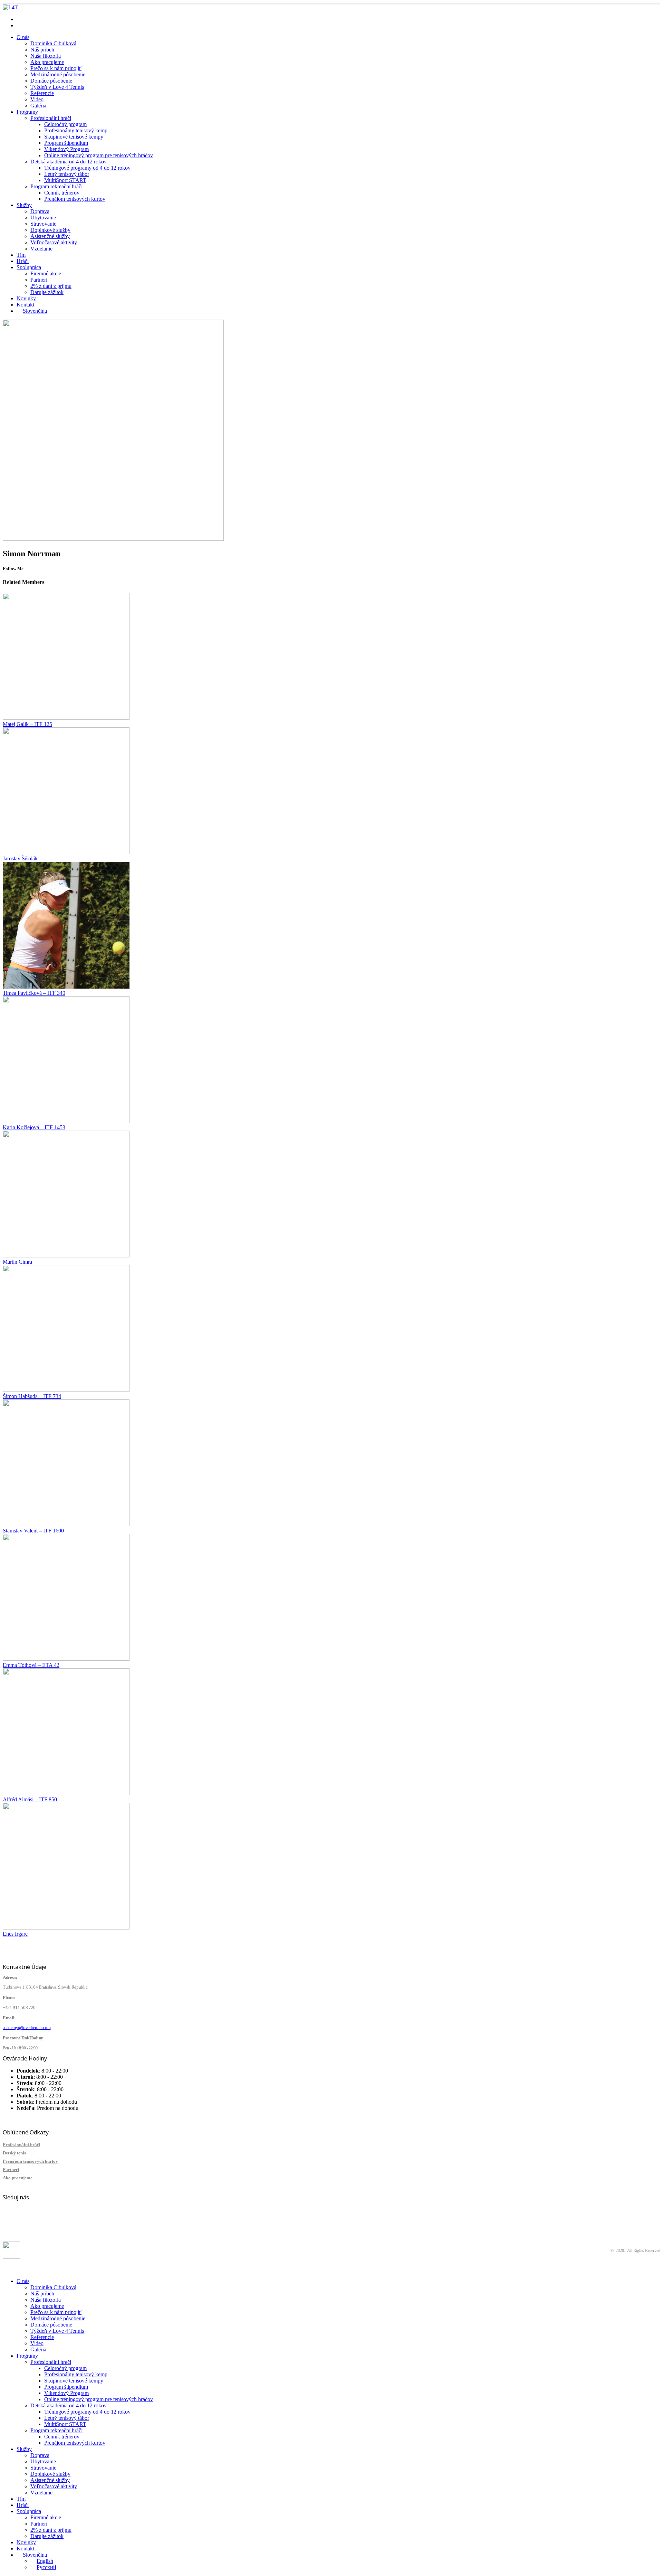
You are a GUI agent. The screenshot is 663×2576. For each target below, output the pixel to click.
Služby (24, 205)
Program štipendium (66, 143)
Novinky (26, 298)
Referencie (42, 93)
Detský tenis (14, 2153)
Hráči (23, 261)
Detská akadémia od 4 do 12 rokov (69, 162)
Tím (21, 255)
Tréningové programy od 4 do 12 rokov (87, 168)
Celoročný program (65, 124)
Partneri (39, 280)
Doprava (40, 211)
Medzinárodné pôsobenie (58, 74)
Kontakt (25, 305)
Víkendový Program (66, 149)
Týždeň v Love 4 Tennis (57, 87)
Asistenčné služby (50, 236)
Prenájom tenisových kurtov (75, 199)
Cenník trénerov (62, 193)
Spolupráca (29, 267)
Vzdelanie (41, 249)
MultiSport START (65, 180)
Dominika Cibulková (53, 43)
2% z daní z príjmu (51, 286)
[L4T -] (10, 7)
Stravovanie (43, 224)
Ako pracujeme (47, 62)
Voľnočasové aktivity (54, 242)
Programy (27, 112)
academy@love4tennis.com (47, 19)
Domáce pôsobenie (51, 81)
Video (37, 99)
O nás (23, 37)
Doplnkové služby (50, 230)
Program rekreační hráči (56, 186)
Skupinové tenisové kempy (74, 137)
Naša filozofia (46, 56)
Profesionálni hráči (51, 118)
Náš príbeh (42, 50)
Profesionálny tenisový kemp (76, 130)
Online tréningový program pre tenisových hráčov (99, 155)
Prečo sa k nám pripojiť (56, 68)
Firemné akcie (46, 273)
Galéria (38, 106)
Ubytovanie (43, 218)
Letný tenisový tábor (67, 174)
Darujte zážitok (47, 292)
